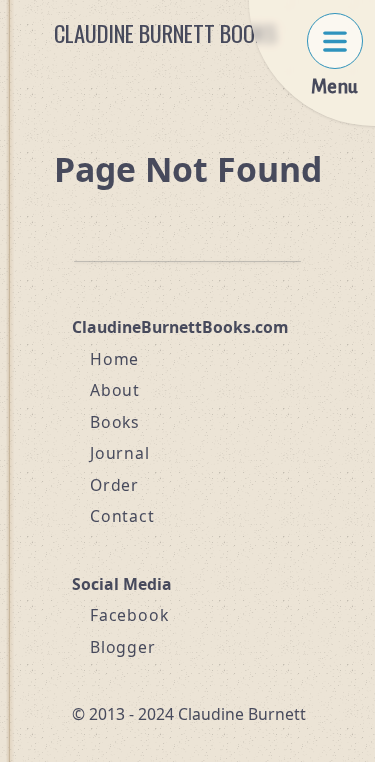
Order (114, 485)
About (115, 390)
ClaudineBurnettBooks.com (180, 327)
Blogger (123, 647)
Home (114, 359)
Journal (120, 453)
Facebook (129, 615)
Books (115, 422)
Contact (122, 516)
